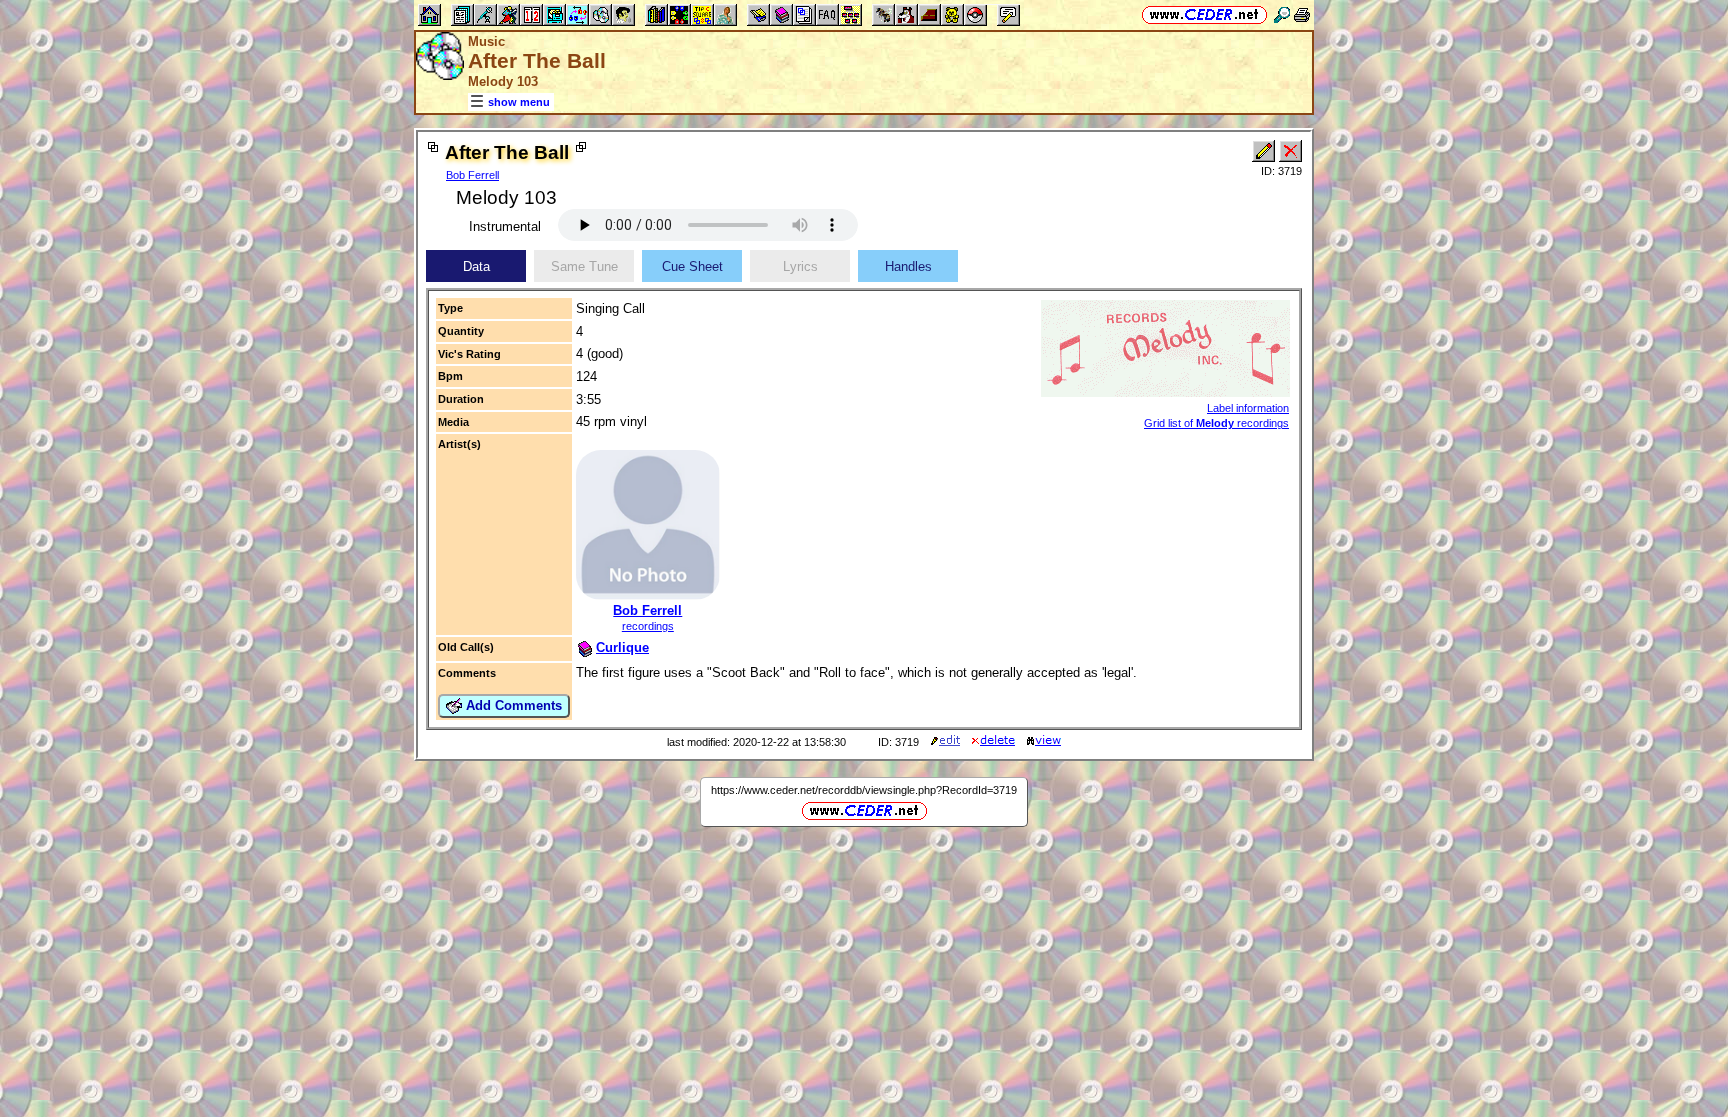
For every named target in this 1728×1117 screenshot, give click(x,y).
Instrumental (505, 226)
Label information (1248, 408)
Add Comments (512, 705)
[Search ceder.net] (1282, 14)
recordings (648, 626)
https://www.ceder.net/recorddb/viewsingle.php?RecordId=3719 (864, 790)
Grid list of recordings (1216, 423)
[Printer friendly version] (1302, 14)
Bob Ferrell (472, 175)
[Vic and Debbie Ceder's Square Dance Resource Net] (1204, 14)
